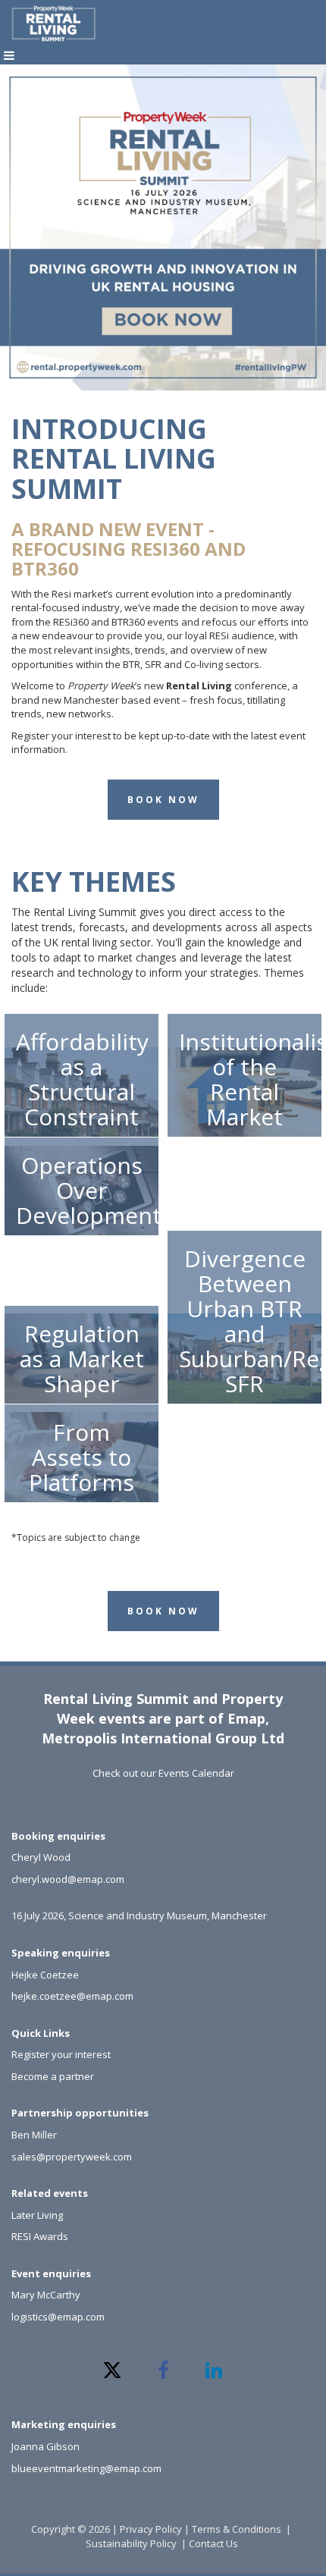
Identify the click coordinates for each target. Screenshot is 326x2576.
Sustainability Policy (131, 2543)
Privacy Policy (151, 2529)
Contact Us (215, 2543)
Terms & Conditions (237, 2529)
